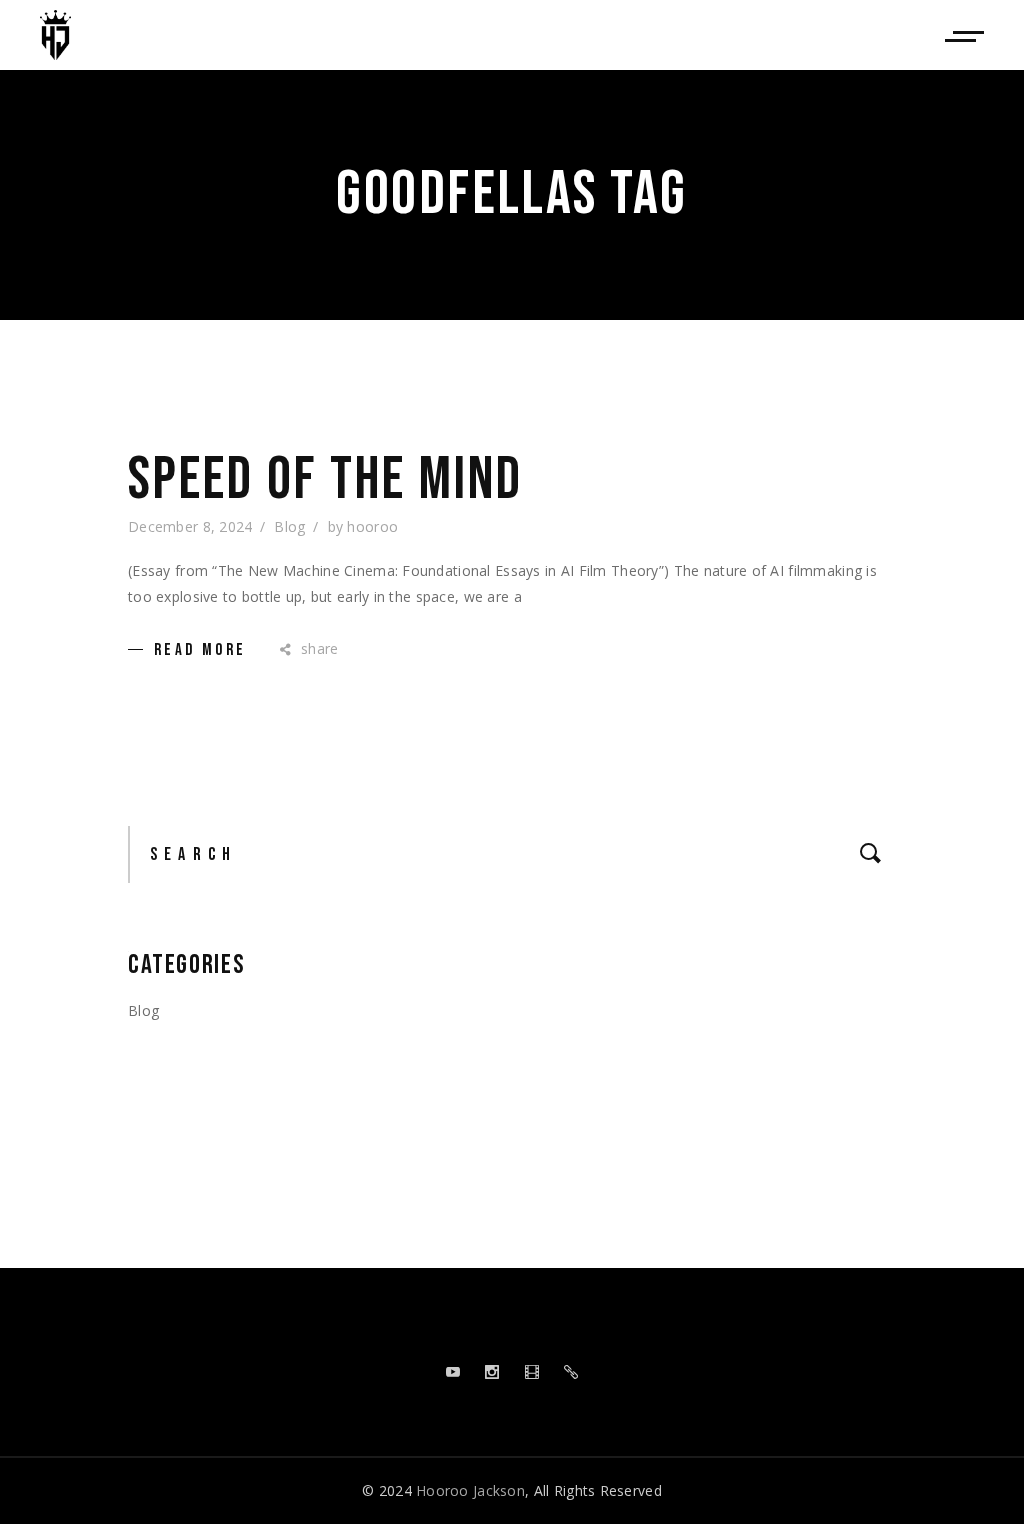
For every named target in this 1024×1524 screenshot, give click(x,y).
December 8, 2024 (190, 526)
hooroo (372, 526)
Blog (289, 526)
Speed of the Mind (325, 480)
